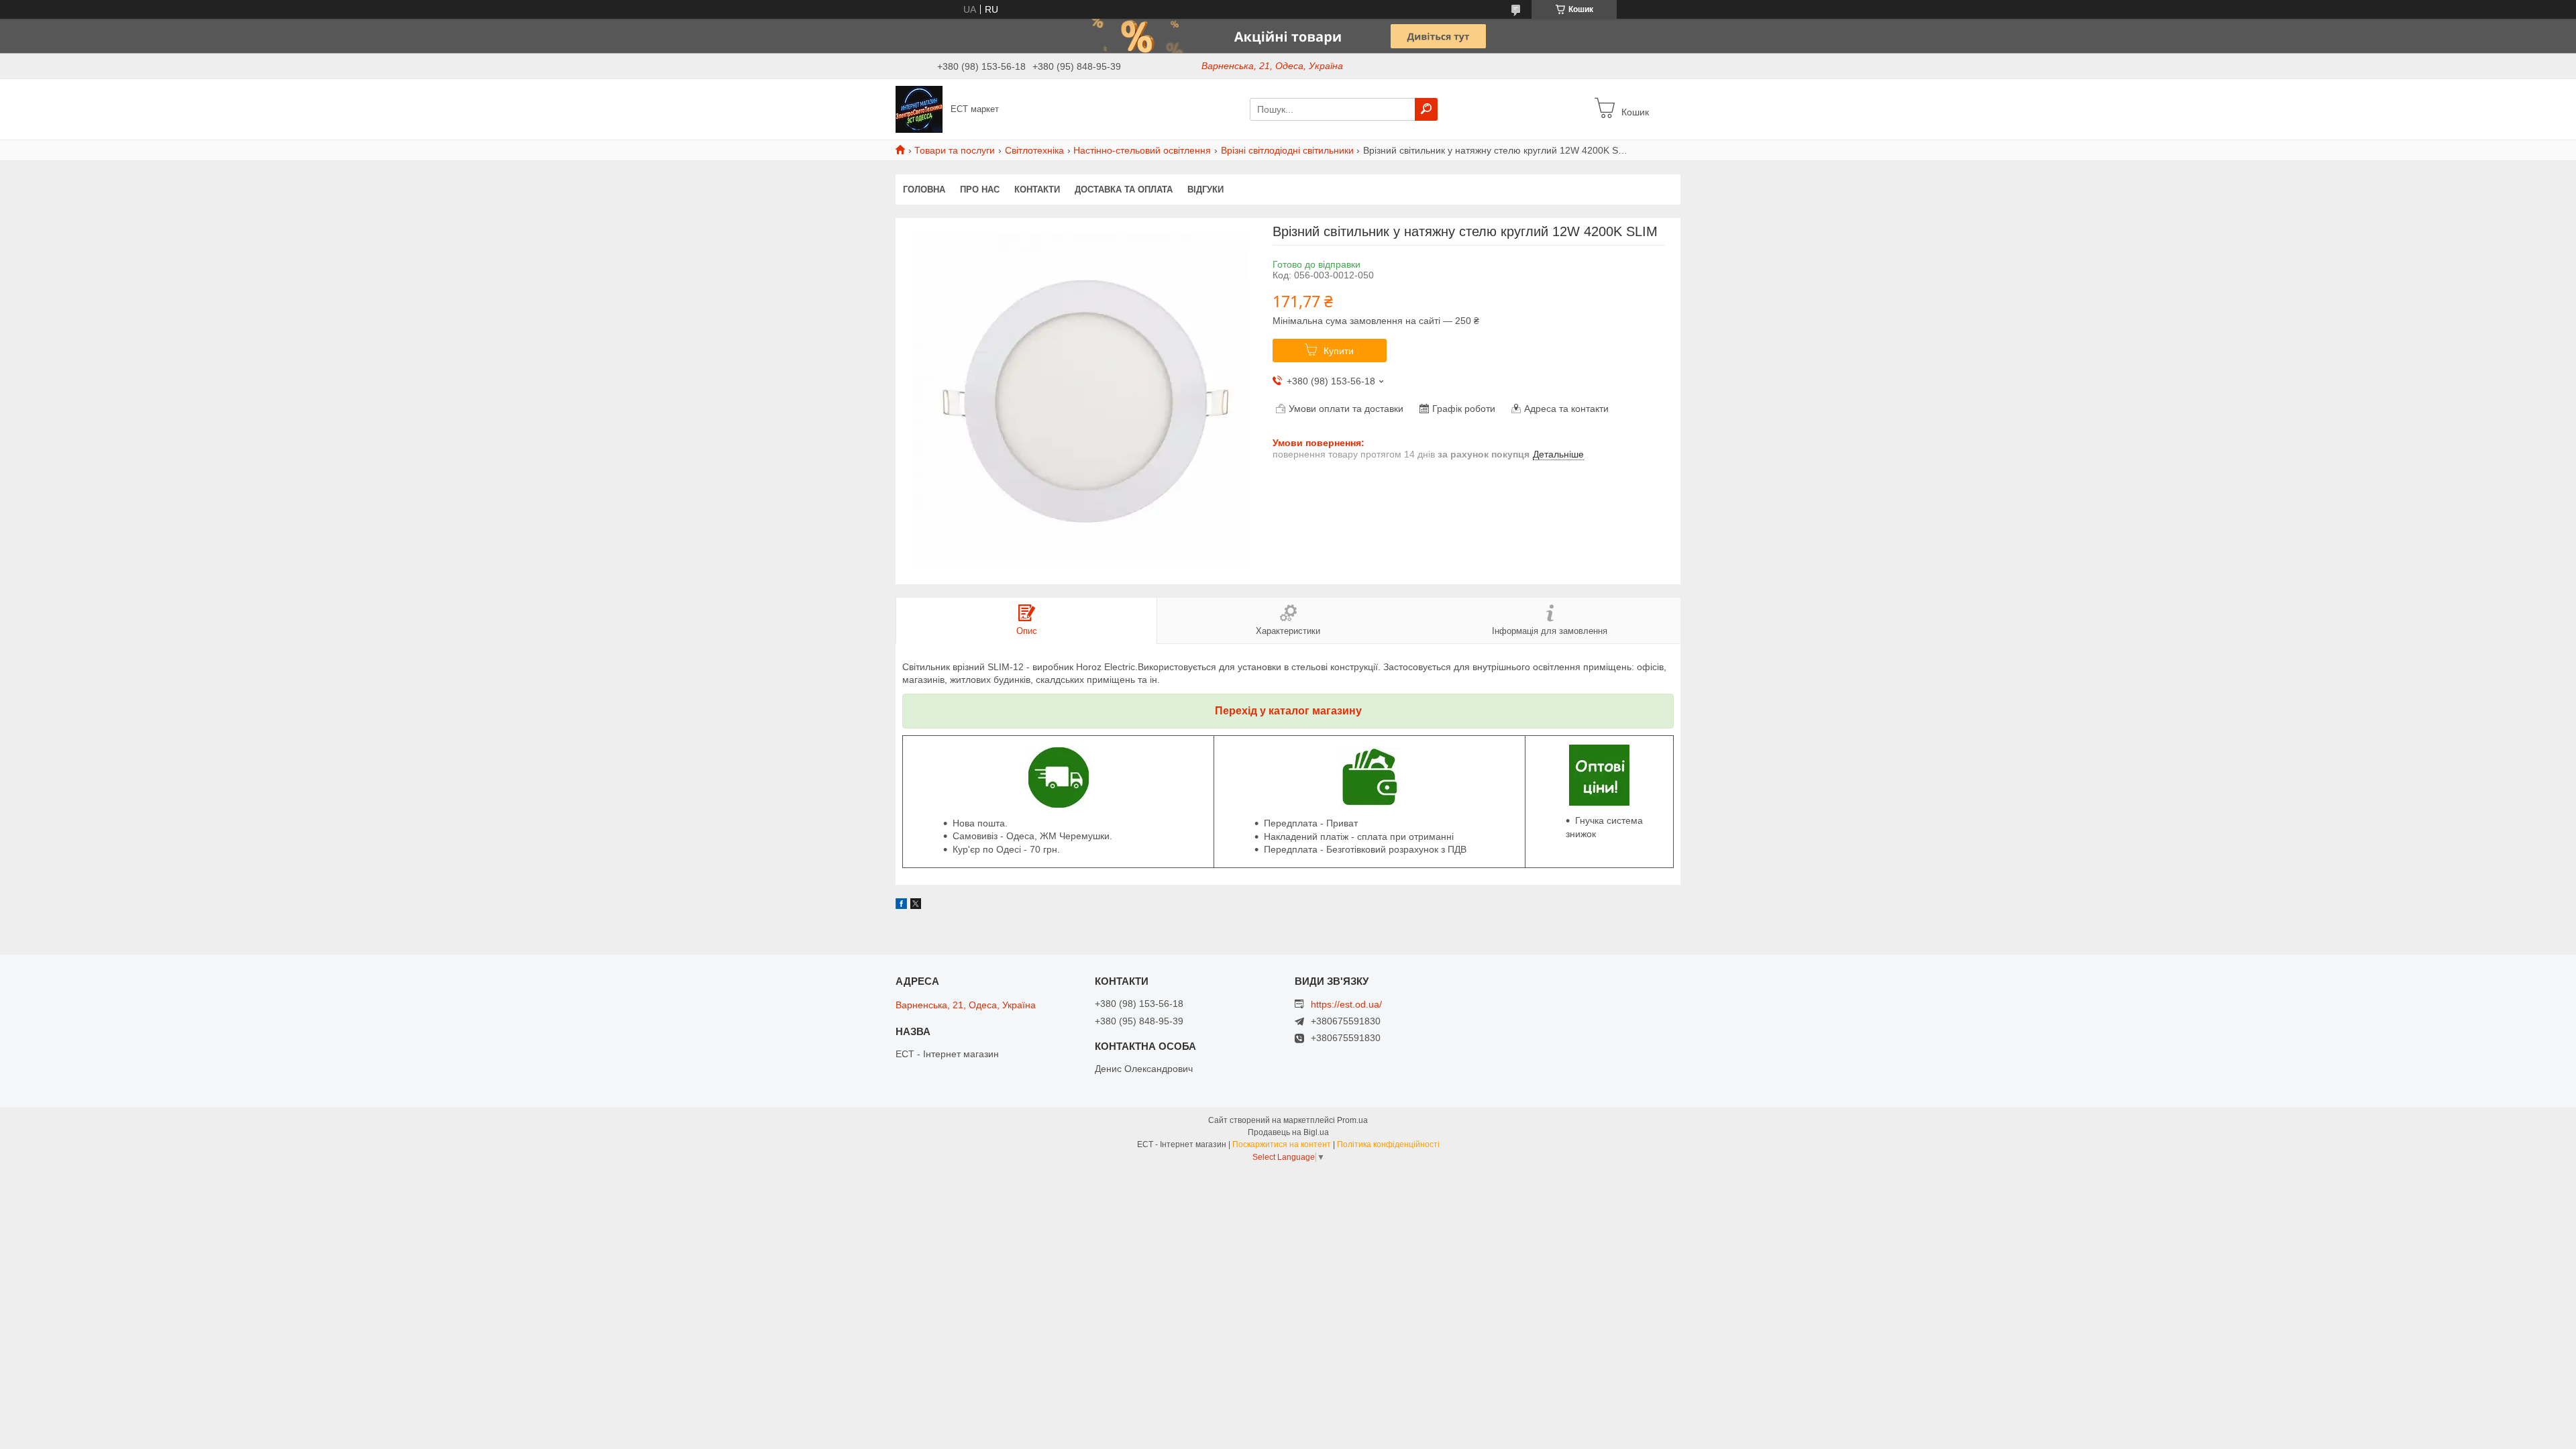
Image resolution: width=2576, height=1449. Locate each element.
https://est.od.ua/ (1346, 1004)
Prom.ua (1352, 1120)
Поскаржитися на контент (1282, 1144)
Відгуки (1205, 190)
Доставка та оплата (1124, 190)
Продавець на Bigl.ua (1288, 1132)
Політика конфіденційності (1388, 1144)
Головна (924, 190)
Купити (1339, 351)
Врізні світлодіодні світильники (1287, 150)
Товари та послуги (955, 150)
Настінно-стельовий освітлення (1142, 150)
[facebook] (901, 906)
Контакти (1037, 190)
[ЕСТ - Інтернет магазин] (919, 109)
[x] (916, 906)
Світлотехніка (1034, 150)
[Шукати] (1426, 109)
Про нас (980, 190)
